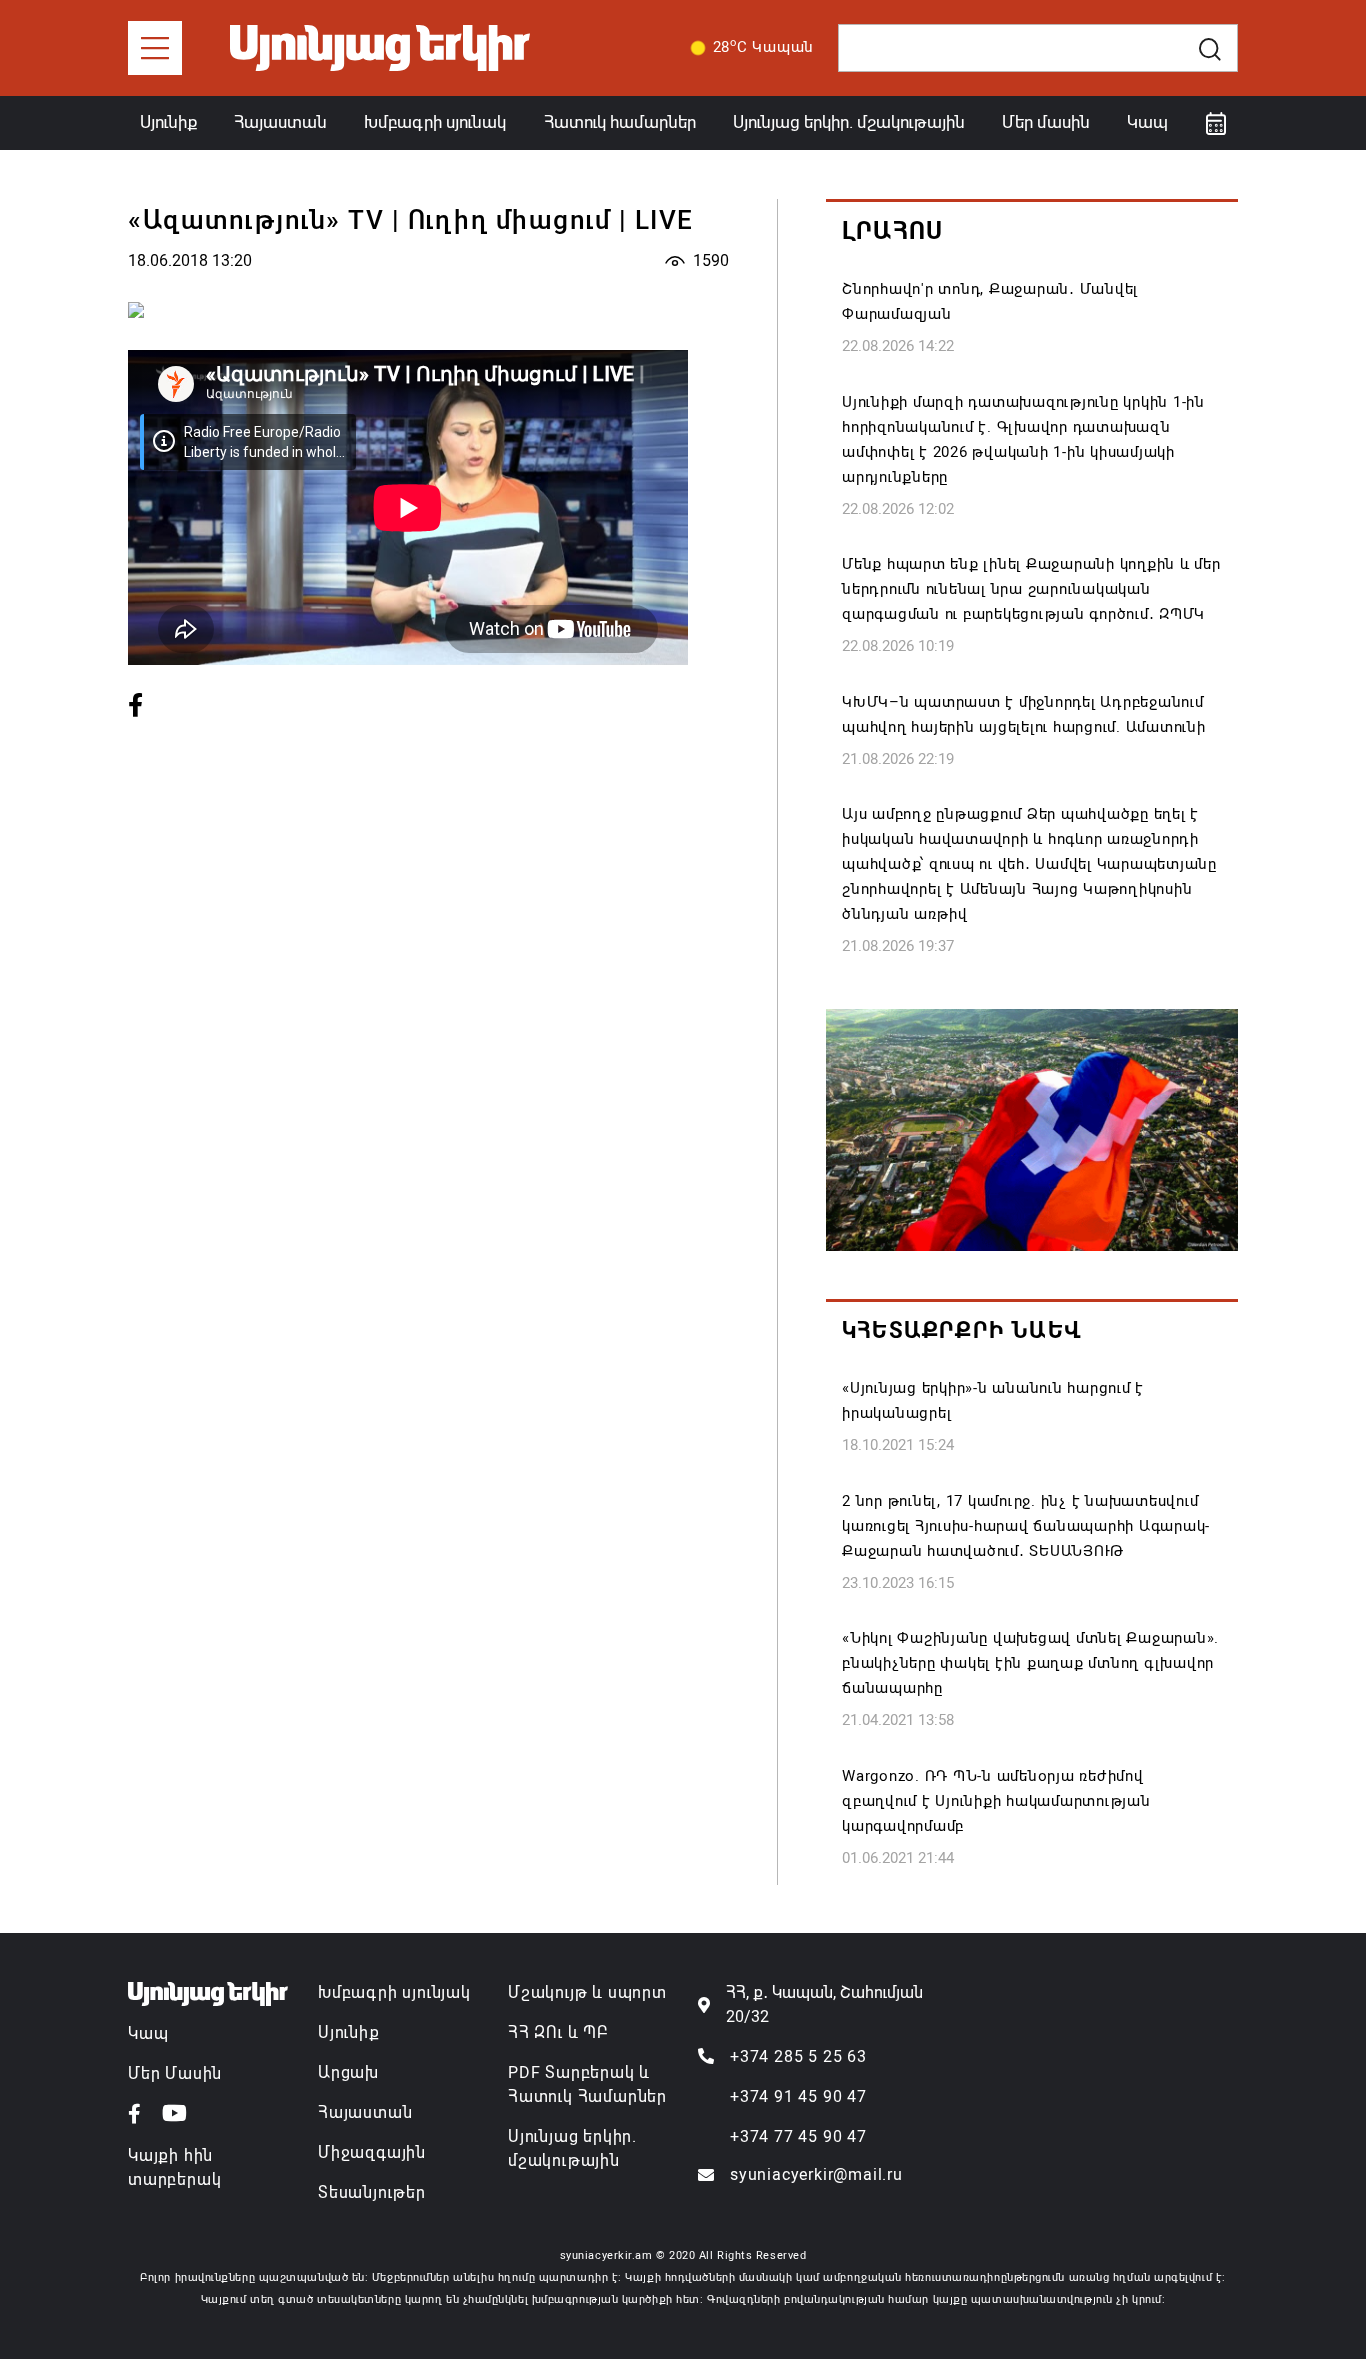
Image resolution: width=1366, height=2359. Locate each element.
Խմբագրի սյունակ (435, 122)
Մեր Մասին (175, 2073)
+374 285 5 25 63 (798, 2056)
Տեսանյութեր (372, 2192)
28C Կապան (764, 46)
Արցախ (348, 2072)
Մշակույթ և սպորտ (587, 1992)
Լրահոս (892, 231)
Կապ (1147, 122)
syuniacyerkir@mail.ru (816, 2174)
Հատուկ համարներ (620, 122)
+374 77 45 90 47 (798, 2136)
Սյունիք (168, 122)
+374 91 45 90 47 (798, 2096)
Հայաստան (280, 122)
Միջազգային (372, 2152)
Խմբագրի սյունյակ (394, 1992)
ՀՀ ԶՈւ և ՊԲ (558, 2032)
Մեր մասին (1046, 122)
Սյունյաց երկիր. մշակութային (849, 122)
